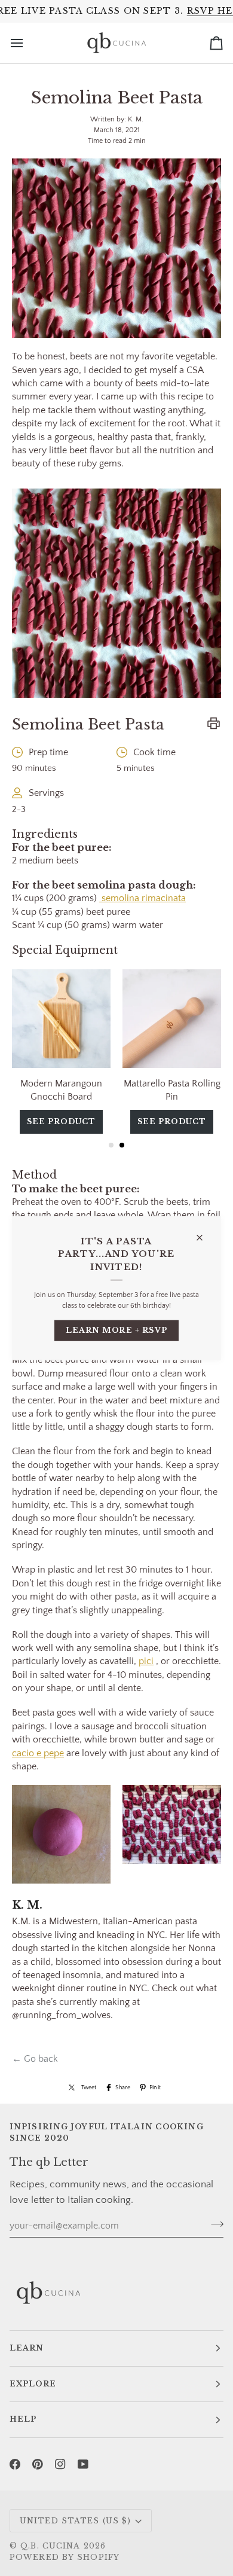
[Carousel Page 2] (122, 1145)
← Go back (35, 2059)
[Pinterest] (38, 2464)
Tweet (89, 2087)
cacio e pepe (38, 1753)
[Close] (205, 1233)
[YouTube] (83, 2464)
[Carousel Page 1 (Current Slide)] (111, 1145)
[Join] (214, 2224)
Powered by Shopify (65, 2557)
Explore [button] (33, 2384)
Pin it (155, 2087)
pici (146, 1661)
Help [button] (23, 2419)
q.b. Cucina (50, 2546)
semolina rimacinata (142, 898)
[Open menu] (27, 43)
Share (123, 2087)
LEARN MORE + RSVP (117, 1330)
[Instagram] (60, 2464)
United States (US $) (75, 2521)
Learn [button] (27, 2348)
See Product (78, 1121)
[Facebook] (15, 2464)
